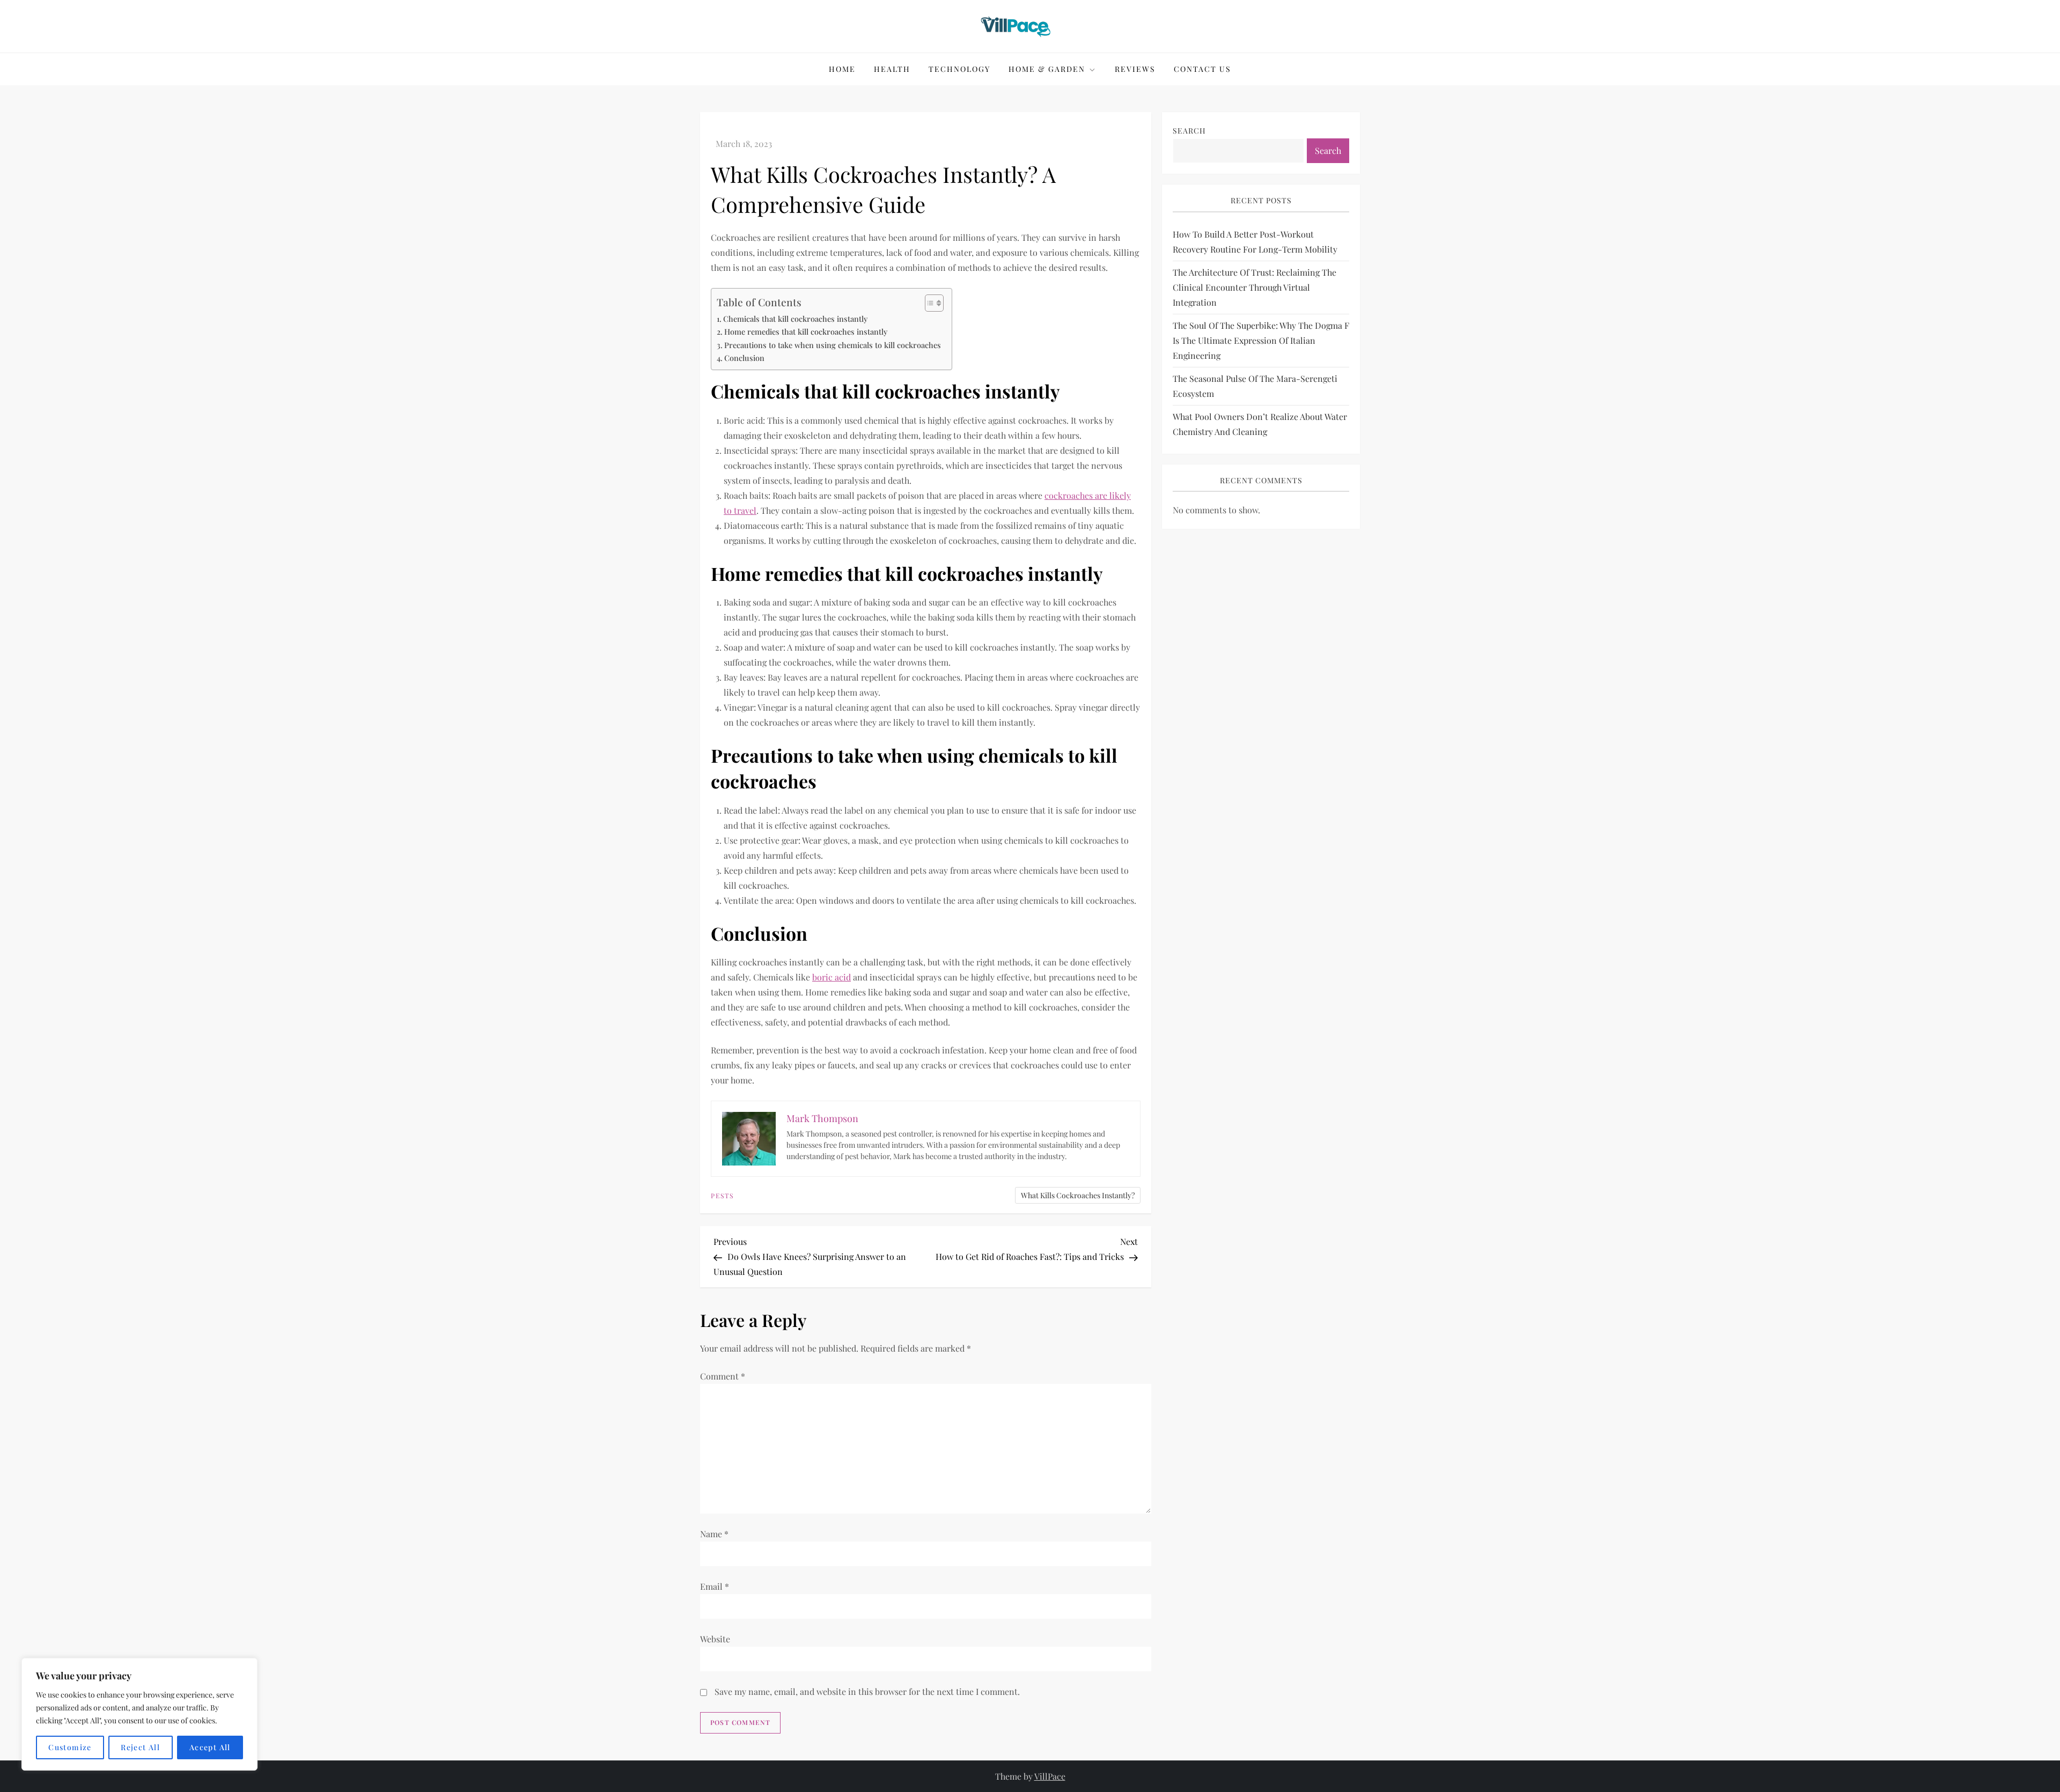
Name (714, 1534)
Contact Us (1202, 69)
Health (892, 69)
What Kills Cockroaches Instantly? (1078, 1195)
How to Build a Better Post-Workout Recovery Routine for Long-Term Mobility (1255, 242)
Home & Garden (1047, 69)
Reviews (1135, 69)
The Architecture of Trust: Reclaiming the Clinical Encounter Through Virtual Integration (1255, 287)
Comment (723, 1376)
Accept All (210, 1747)
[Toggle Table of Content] (929, 303)
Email (715, 1586)
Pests (722, 1196)
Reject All (140, 1747)
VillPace (1050, 1776)
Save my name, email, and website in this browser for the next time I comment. (867, 1691)
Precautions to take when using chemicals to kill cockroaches (833, 345)
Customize (70, 1747)
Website (715, 1639)
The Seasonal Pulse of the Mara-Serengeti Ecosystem (1255, 386)
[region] (139, 1714)
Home (842, 69)
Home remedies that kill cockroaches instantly (806, 331)
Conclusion (744, 358)
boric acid (832, 977)
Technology (959, 69)
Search (1189, 131)
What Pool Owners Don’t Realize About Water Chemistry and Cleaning (1260, 424)
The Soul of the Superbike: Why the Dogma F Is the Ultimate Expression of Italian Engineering (1261, 340)
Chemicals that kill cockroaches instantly (795, 319)
